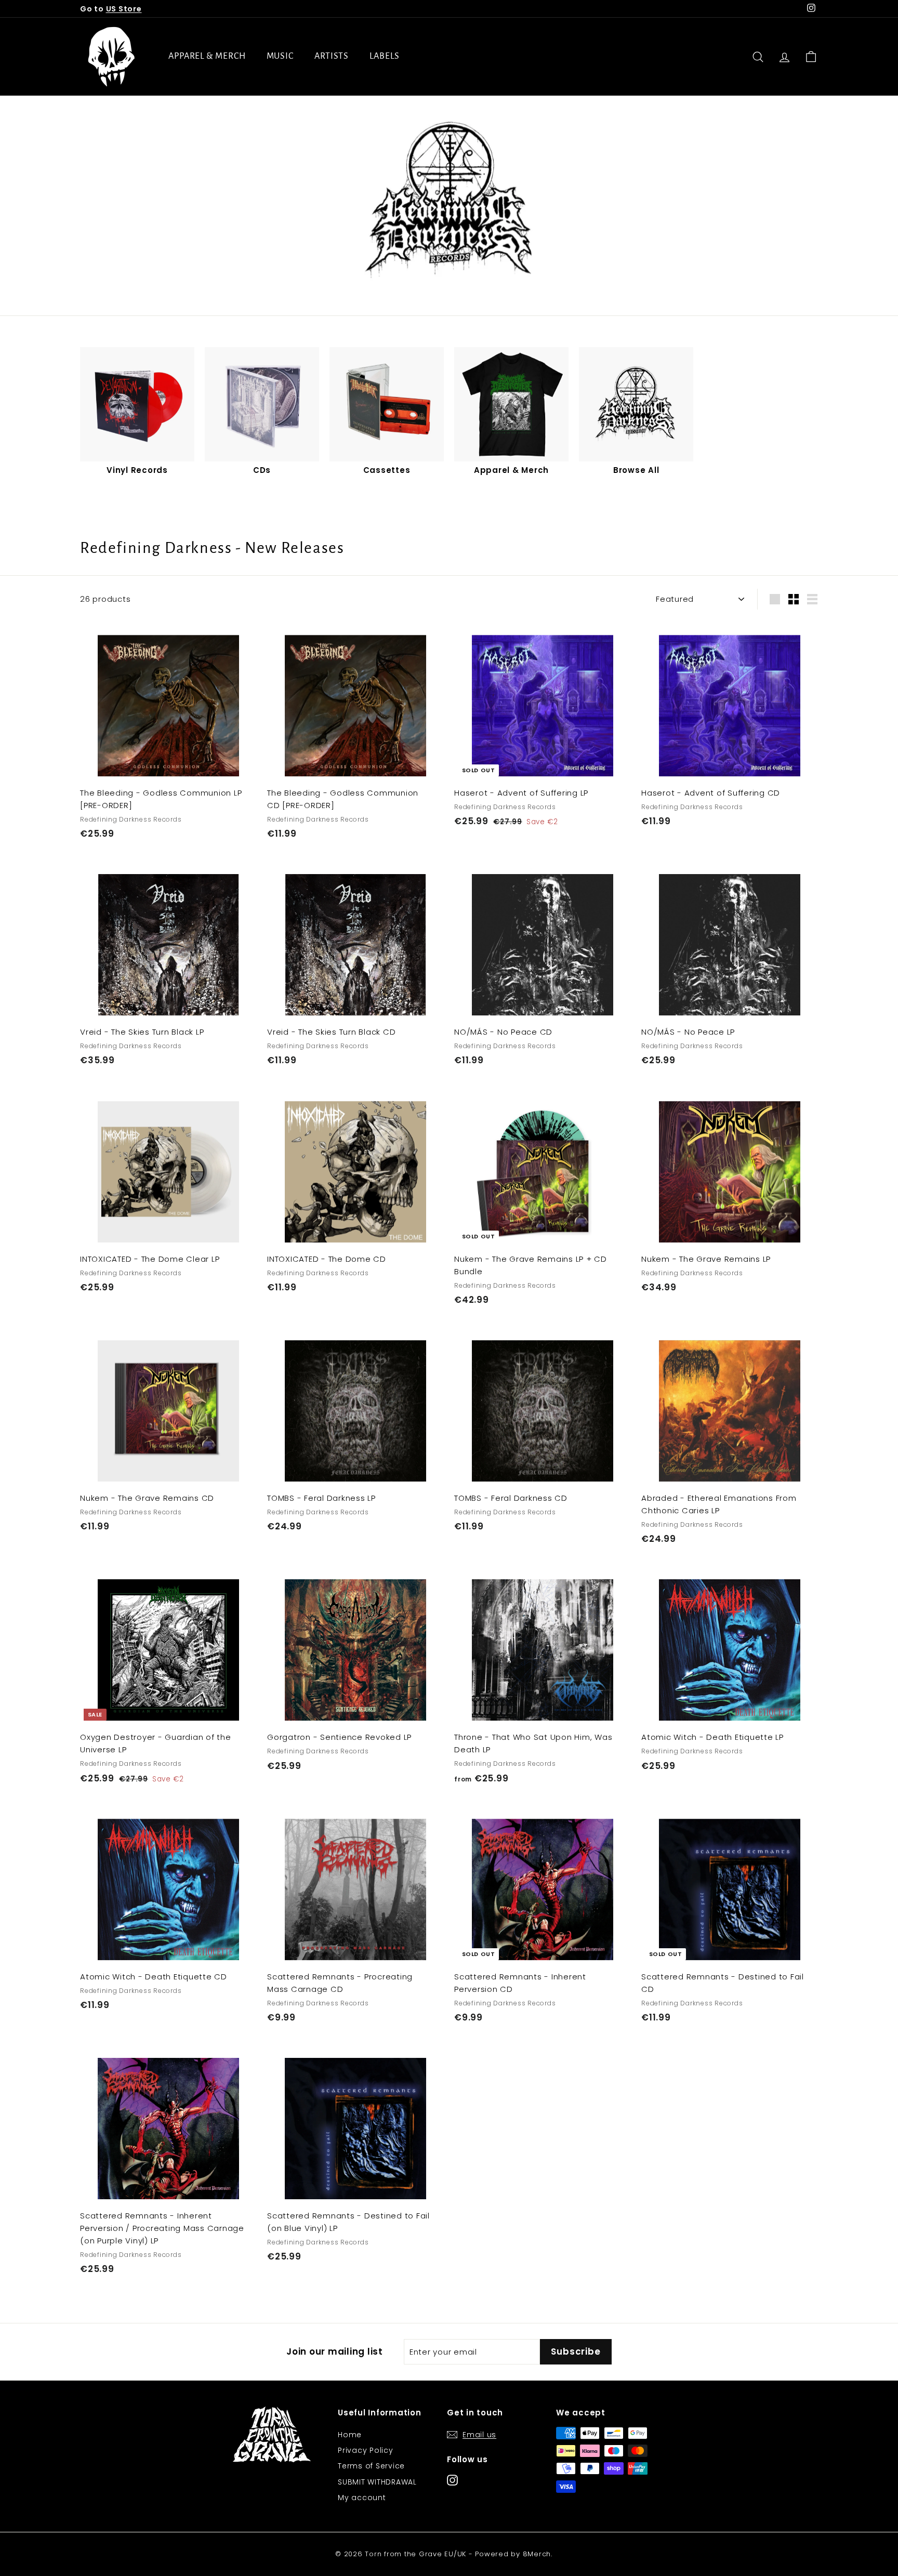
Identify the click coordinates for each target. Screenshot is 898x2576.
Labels (384, 56)
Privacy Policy (366, 2450)
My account (362, 2498)
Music (280, 56)
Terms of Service (371, 2466)
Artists (332, 56)
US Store (124, 9)
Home (350, 2435)
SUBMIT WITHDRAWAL (377, 2482)
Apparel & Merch (207, 56)
